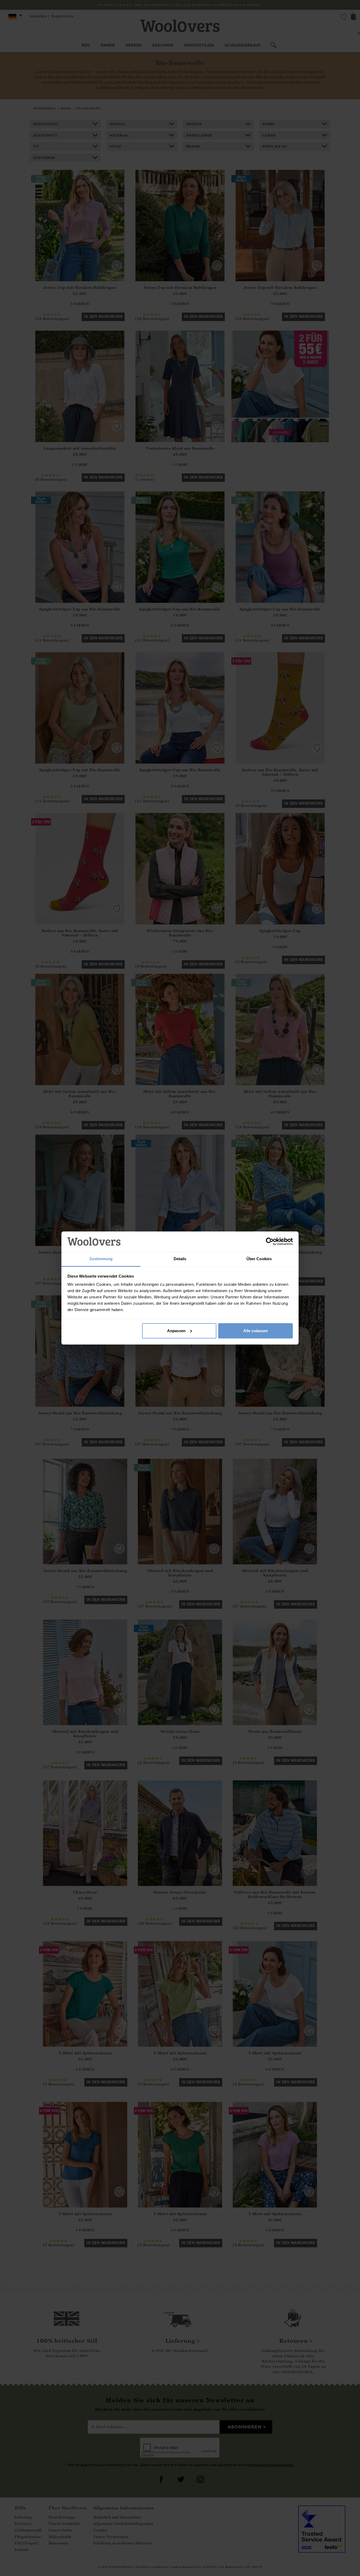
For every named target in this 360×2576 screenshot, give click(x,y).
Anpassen (176, 1331)
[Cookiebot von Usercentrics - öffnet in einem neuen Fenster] (270, 1241)
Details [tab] (180, 1259)
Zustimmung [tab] (101, 1259)
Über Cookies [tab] (259, 1259)
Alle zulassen (256, 1331)
